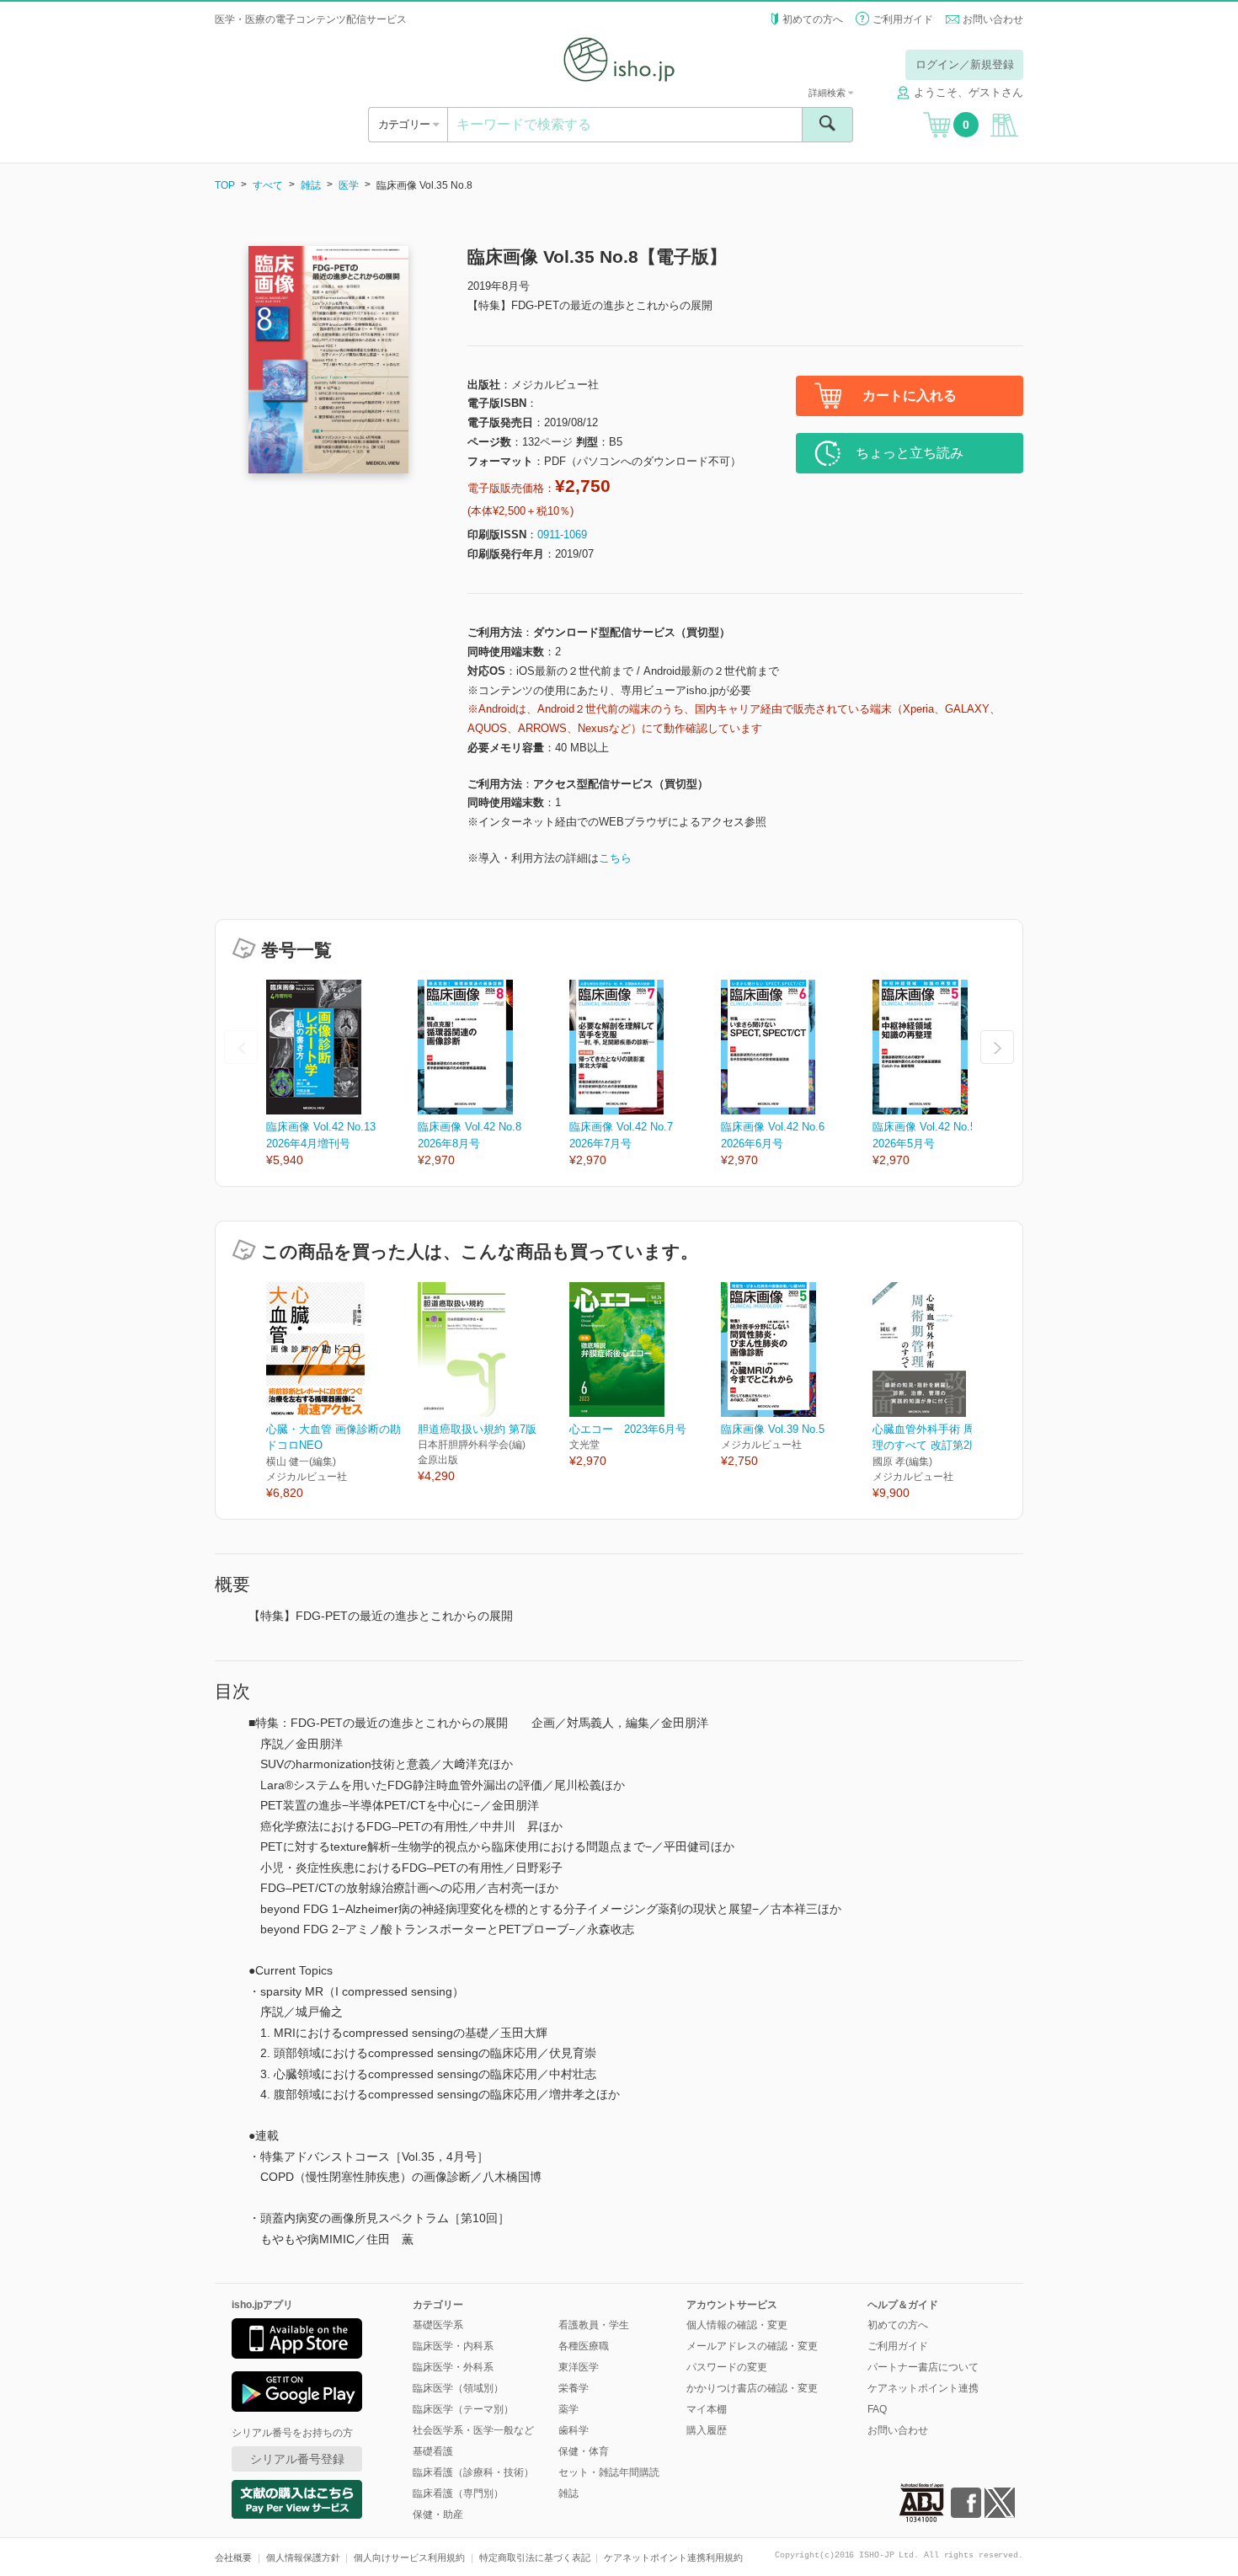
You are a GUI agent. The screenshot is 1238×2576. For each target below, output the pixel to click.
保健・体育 (584, 2451)
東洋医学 (579, 2367)
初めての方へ (813, 19)
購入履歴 (707, 2430)
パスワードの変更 (727, 2367)
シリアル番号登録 (297, 2459)
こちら (615, 858)
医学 (349, 185)
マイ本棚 (707, 2409)
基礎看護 (433, 2451)
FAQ (877, 2409)
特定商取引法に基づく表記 (535, 2557)
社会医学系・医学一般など (473, 2430)
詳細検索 (828, 93)
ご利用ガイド (903, 19)
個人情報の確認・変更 (737, 2325)
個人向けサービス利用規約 (409, 2557)
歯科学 (574, 2430)
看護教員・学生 (594, 2325)
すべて (268, 185)
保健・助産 (438, 2515)
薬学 (568, 2409)
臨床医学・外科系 (453, 2367)
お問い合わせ (993, 19)
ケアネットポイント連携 (923, 2388)
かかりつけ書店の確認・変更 (752, 2388)
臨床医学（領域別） (458, 2388)
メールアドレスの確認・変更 (752, 2346)
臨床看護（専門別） (458, 2493)
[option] (342, 1074)
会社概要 (233, 2557)
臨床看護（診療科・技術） (473, 2472)
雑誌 (311, 185)
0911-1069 (562, 534)
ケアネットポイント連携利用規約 (673, 2557)
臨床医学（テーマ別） (463, 2409)
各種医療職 (584, 2346)
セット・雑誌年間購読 (609, 2472)
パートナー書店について (923, 2367)
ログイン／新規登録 (965, 64)
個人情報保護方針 (303, 2557)
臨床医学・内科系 (453, 2346)
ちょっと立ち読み (910, 453)
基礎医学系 (438, 2325)
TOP (225, 185)
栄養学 (574, 2388)
